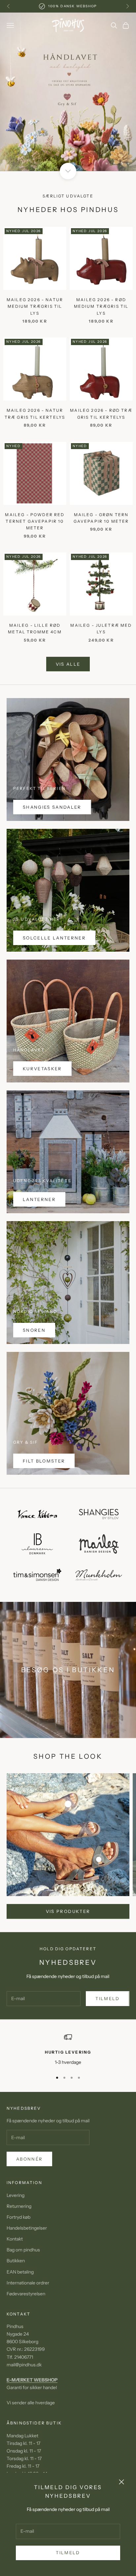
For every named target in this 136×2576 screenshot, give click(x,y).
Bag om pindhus (23, 2250)
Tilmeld (68, 2553)
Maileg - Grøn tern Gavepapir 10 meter (101, 518)
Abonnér (29, 2159)
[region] (68, 92)
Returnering (19, 2206)
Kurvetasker (42, 1069)
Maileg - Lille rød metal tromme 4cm (35, 629)
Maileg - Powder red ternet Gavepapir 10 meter (35, 521)
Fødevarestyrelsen (26, 2294)
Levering (16, 2195)
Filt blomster (44, 1461)
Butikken (16, 2261)
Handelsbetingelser (27, 2228)
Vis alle (68, 664)
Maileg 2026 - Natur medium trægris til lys (35, 306)
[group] (68, 92)
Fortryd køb (18, 2217)
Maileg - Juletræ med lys (101, 629)
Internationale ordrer (28, 2283)
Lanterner (39, 1199)
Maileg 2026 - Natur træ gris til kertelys (35, 414)
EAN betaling (20, 2272)
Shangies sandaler (52, 807)
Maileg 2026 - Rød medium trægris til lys (101, 306)
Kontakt (15, 2239)
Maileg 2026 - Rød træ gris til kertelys (101, 414)
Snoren (34, 1330)
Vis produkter (68, 1911)
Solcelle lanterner (54, 938)
